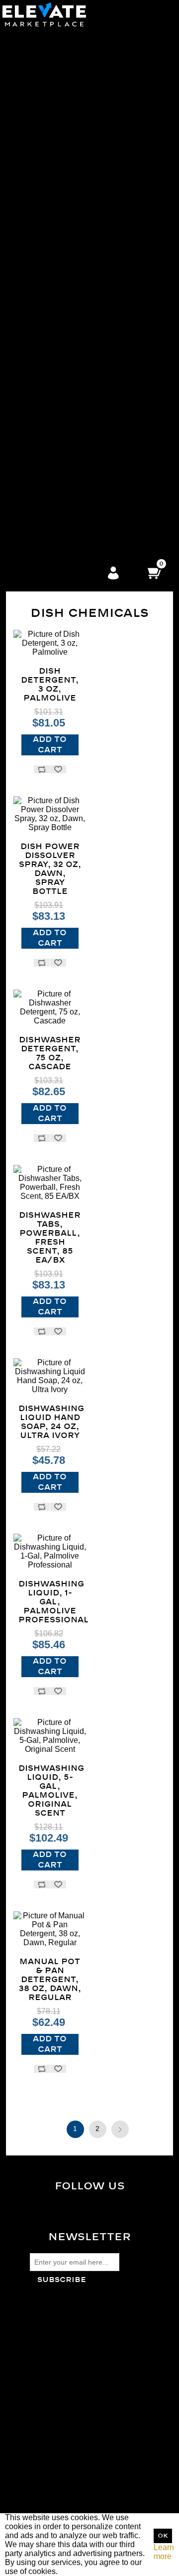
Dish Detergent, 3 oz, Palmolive (50, 685)
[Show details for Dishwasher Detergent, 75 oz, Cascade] (50, 1007)
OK (163, 2536)
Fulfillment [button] (72, 488)
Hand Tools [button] (71, 470)
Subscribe (62, 2280)
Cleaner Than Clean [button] (71, 246)
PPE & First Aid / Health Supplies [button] (72, 264)
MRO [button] (71, 398)
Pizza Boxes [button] (71, 58)
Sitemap (45, 2319)
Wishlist (44, 2508)
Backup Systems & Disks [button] (72, 389)
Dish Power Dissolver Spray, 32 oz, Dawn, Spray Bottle (50, 869)
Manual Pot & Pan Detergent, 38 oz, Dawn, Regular (50, 1980)
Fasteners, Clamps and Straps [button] (71, 452)
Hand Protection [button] (71, 309)
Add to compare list (42, 769)
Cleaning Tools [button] (71, 174)
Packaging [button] (72, 201)
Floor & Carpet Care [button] (71, 147)
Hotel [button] (72, 533)
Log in (113, 573)
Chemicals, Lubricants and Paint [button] (72, 425)
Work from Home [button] (71, 479)
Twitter (97, 2214)
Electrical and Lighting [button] (72, 434)
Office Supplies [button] (72, 318)
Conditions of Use (61, 2346)
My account (50, 2473)
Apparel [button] (72, 255)
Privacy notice (55, 2337)
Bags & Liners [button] (72, 129)
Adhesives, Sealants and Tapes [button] (72, 416)
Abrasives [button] (71, 407)
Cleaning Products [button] (72, 165)
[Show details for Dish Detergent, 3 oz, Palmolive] (50, 643)
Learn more (164, 2552)
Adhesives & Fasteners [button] (71, 228)
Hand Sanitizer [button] (72, 551)
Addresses (49, 2491)
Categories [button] (72, 31)
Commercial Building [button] (71, 515)
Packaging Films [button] (71, 210)
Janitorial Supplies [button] (72, 120)
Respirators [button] (72, 273)
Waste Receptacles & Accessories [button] (72, 138)
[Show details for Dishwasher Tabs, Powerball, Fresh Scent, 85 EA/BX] (50, 1183)
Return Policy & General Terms (84, 2328)
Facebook (98, 2206)
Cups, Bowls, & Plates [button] (72, 75)
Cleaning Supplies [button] (72, 156)
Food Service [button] (71, 40)
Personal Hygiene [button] (72, 291)
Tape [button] (71, 219)
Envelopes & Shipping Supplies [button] (72, 345)
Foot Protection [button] (72, 282)
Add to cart (50, 745)
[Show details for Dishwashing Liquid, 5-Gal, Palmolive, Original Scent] (50, 1736)
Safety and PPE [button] (71, 237)
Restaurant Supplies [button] (71, 542)
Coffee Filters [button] (71, 102)
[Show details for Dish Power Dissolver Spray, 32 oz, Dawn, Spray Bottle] (50, 814)
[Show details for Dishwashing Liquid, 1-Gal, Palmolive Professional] (50, 1552)
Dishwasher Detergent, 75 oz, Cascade (50, 1053)
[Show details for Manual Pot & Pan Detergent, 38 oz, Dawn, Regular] (50, 1929)
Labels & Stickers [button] (72, 336)
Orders (42, 2482)
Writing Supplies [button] (71, 354)
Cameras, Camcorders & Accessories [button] (71, 371)
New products (54, 2439)
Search (43, 2412)
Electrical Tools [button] (72, 443)
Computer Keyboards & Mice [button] (72, 327)
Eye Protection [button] (72, 300)
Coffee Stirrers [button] (72, 111)
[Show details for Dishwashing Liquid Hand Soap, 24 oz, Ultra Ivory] (50, 1376)
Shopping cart (54, 2500)
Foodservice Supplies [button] (71, 461)
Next (120, 2129)
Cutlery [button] (71, 84)
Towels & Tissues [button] (72, 183)
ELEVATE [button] (72, 497)
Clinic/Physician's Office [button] (71, 506)
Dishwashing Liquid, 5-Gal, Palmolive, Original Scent (50, 1791)
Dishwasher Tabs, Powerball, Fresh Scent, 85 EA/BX (50, 1238)
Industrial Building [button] (72, 524)
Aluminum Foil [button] (71, 67)
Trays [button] (71, 93)
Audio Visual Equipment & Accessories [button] (71, 380)
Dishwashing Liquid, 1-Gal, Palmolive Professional (50, 1602)
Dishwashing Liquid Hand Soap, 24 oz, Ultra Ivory (50, 1422)
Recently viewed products (75, 2421)
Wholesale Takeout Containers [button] (72, 49)
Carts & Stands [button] (71, 192)
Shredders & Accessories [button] (71, 362)
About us (45, 2355)
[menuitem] (71, 76)
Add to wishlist (58, 769)
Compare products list (68, 2430)
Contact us (49, 2364)
